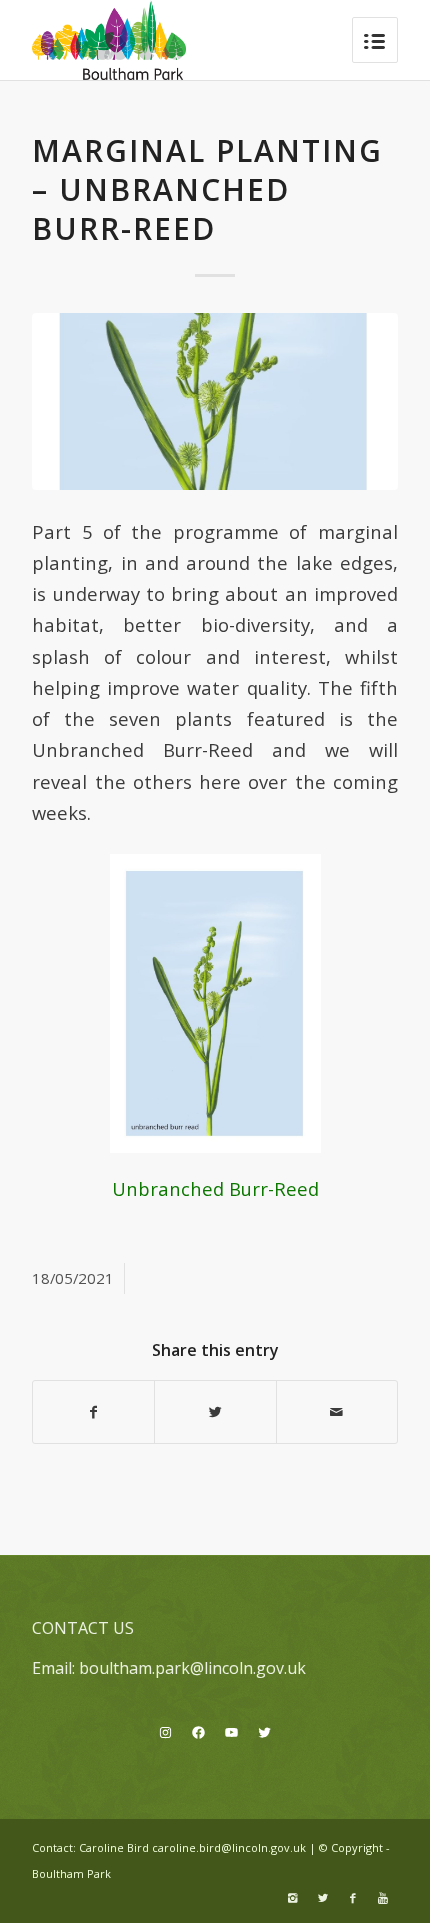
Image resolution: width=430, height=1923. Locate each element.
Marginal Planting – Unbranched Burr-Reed (207, 189)
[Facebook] (353, 1898)
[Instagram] (293, 1898)
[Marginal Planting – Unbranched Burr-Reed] (215, 401)
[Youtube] (383, 1898)
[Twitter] (323, 1898)
